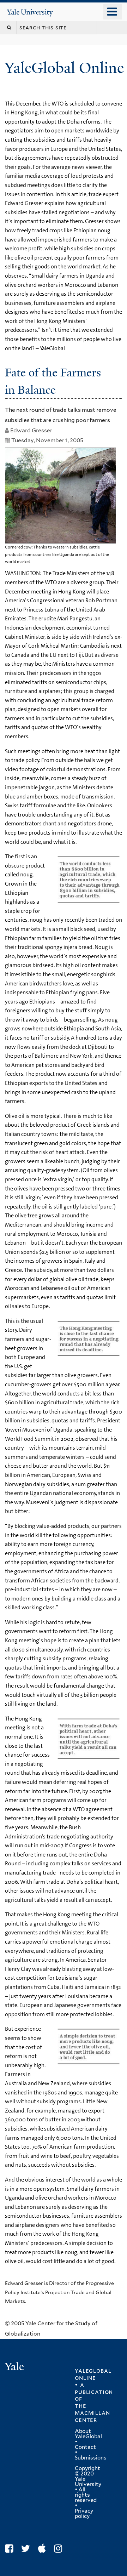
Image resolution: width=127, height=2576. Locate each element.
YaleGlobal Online (64, 68)
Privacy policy (84, 2514)
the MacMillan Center (92, 2413)
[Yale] (15, 2368)
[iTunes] (44, 2549)
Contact (85, 2447)
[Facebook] (11, 2549)
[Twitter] (27, 2549)
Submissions (91, 2458)
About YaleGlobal (88, 2434)
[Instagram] (60, 2549)
